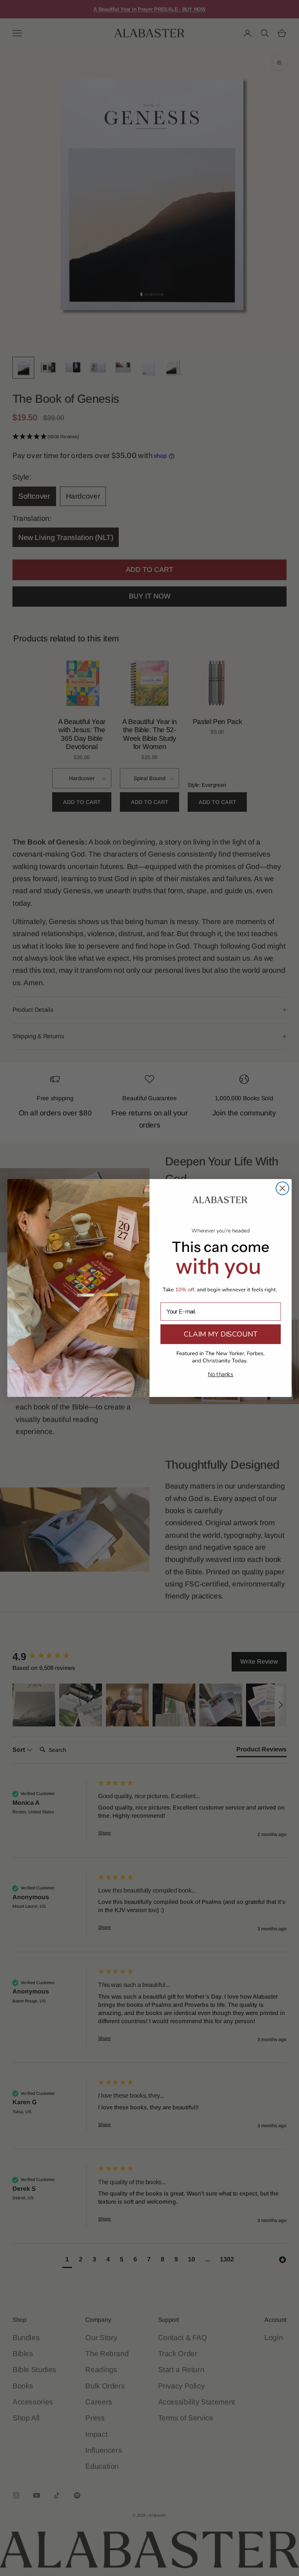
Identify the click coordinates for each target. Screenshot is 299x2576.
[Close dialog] (282, 1188)
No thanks (221, 1375)
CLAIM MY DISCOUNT (221, 1334)
